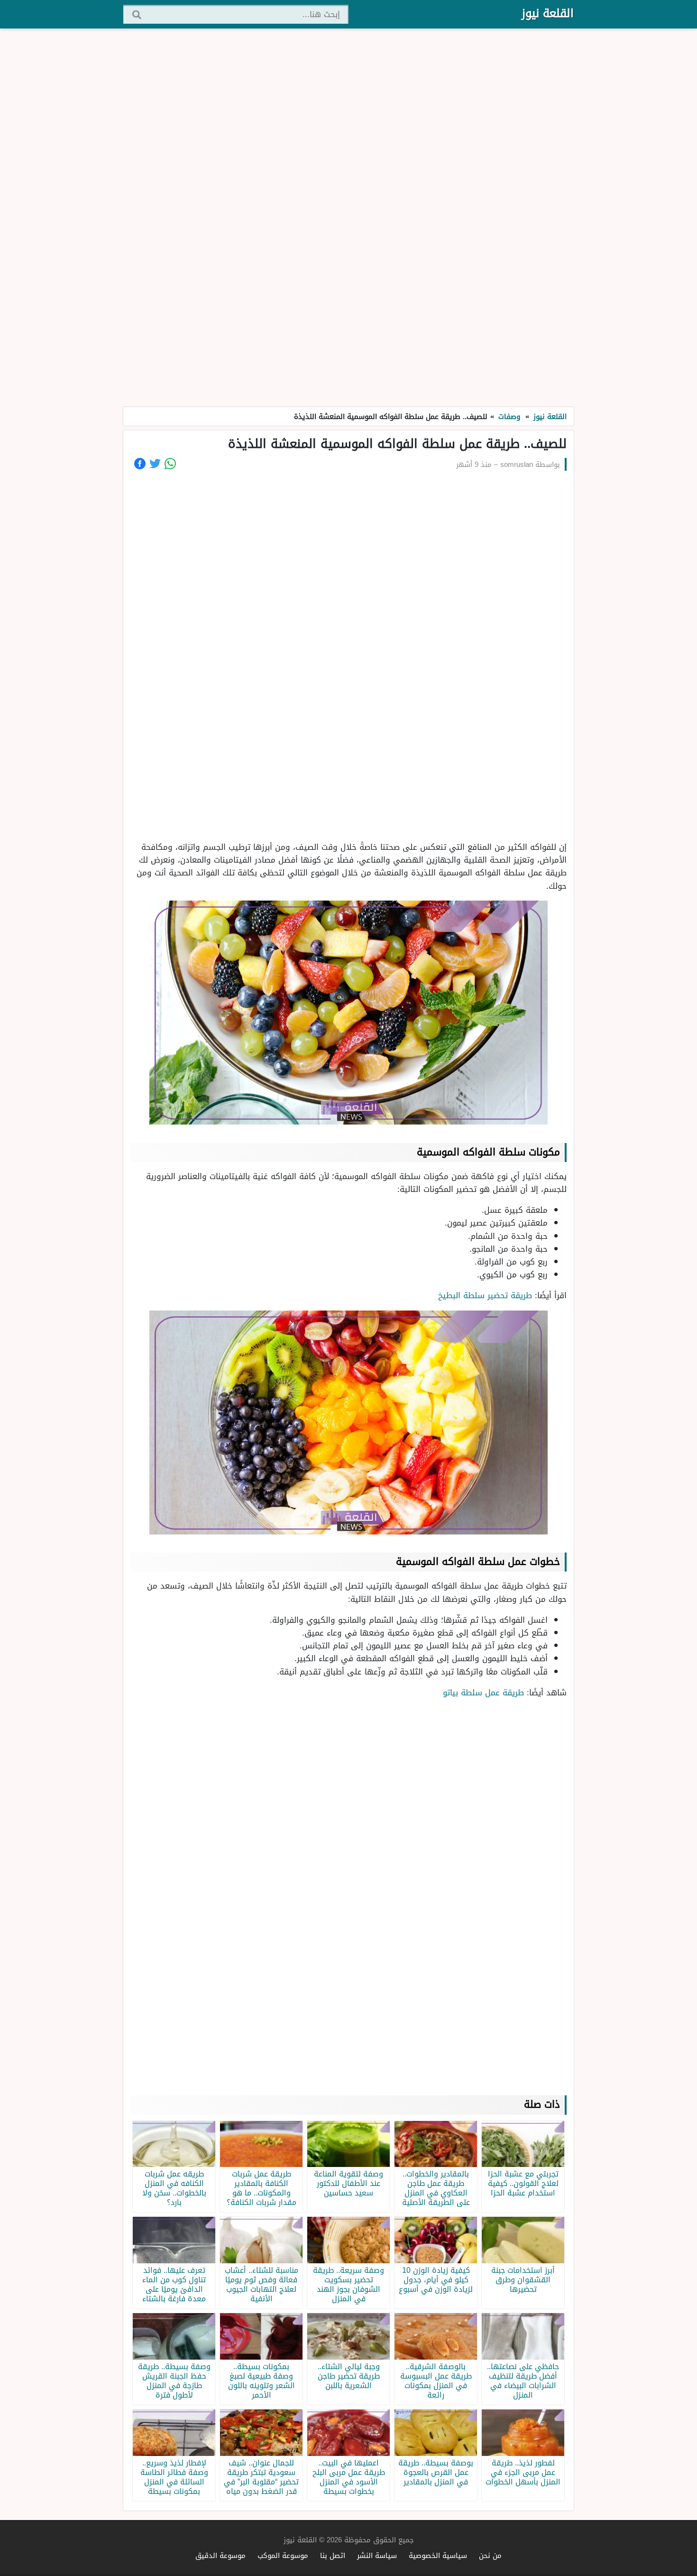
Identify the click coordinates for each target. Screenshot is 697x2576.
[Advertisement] (348, 218)
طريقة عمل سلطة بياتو (483, 1693)
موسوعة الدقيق (220, 2555)
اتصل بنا (333, 2555)
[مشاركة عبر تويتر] (155, 464)
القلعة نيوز (548, 13)
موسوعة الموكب (283, 2555)
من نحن (490, 2555)
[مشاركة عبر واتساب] (170, 464)
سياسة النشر (377, 2555)
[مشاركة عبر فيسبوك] (140, 464)
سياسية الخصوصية (438, 2555)
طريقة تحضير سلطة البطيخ (484, 1295)
